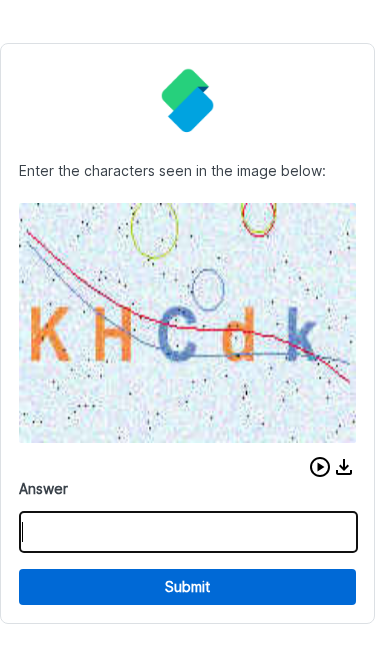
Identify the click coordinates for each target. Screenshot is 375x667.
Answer (43, 488)
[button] (320, 467)
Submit (187, 586)
